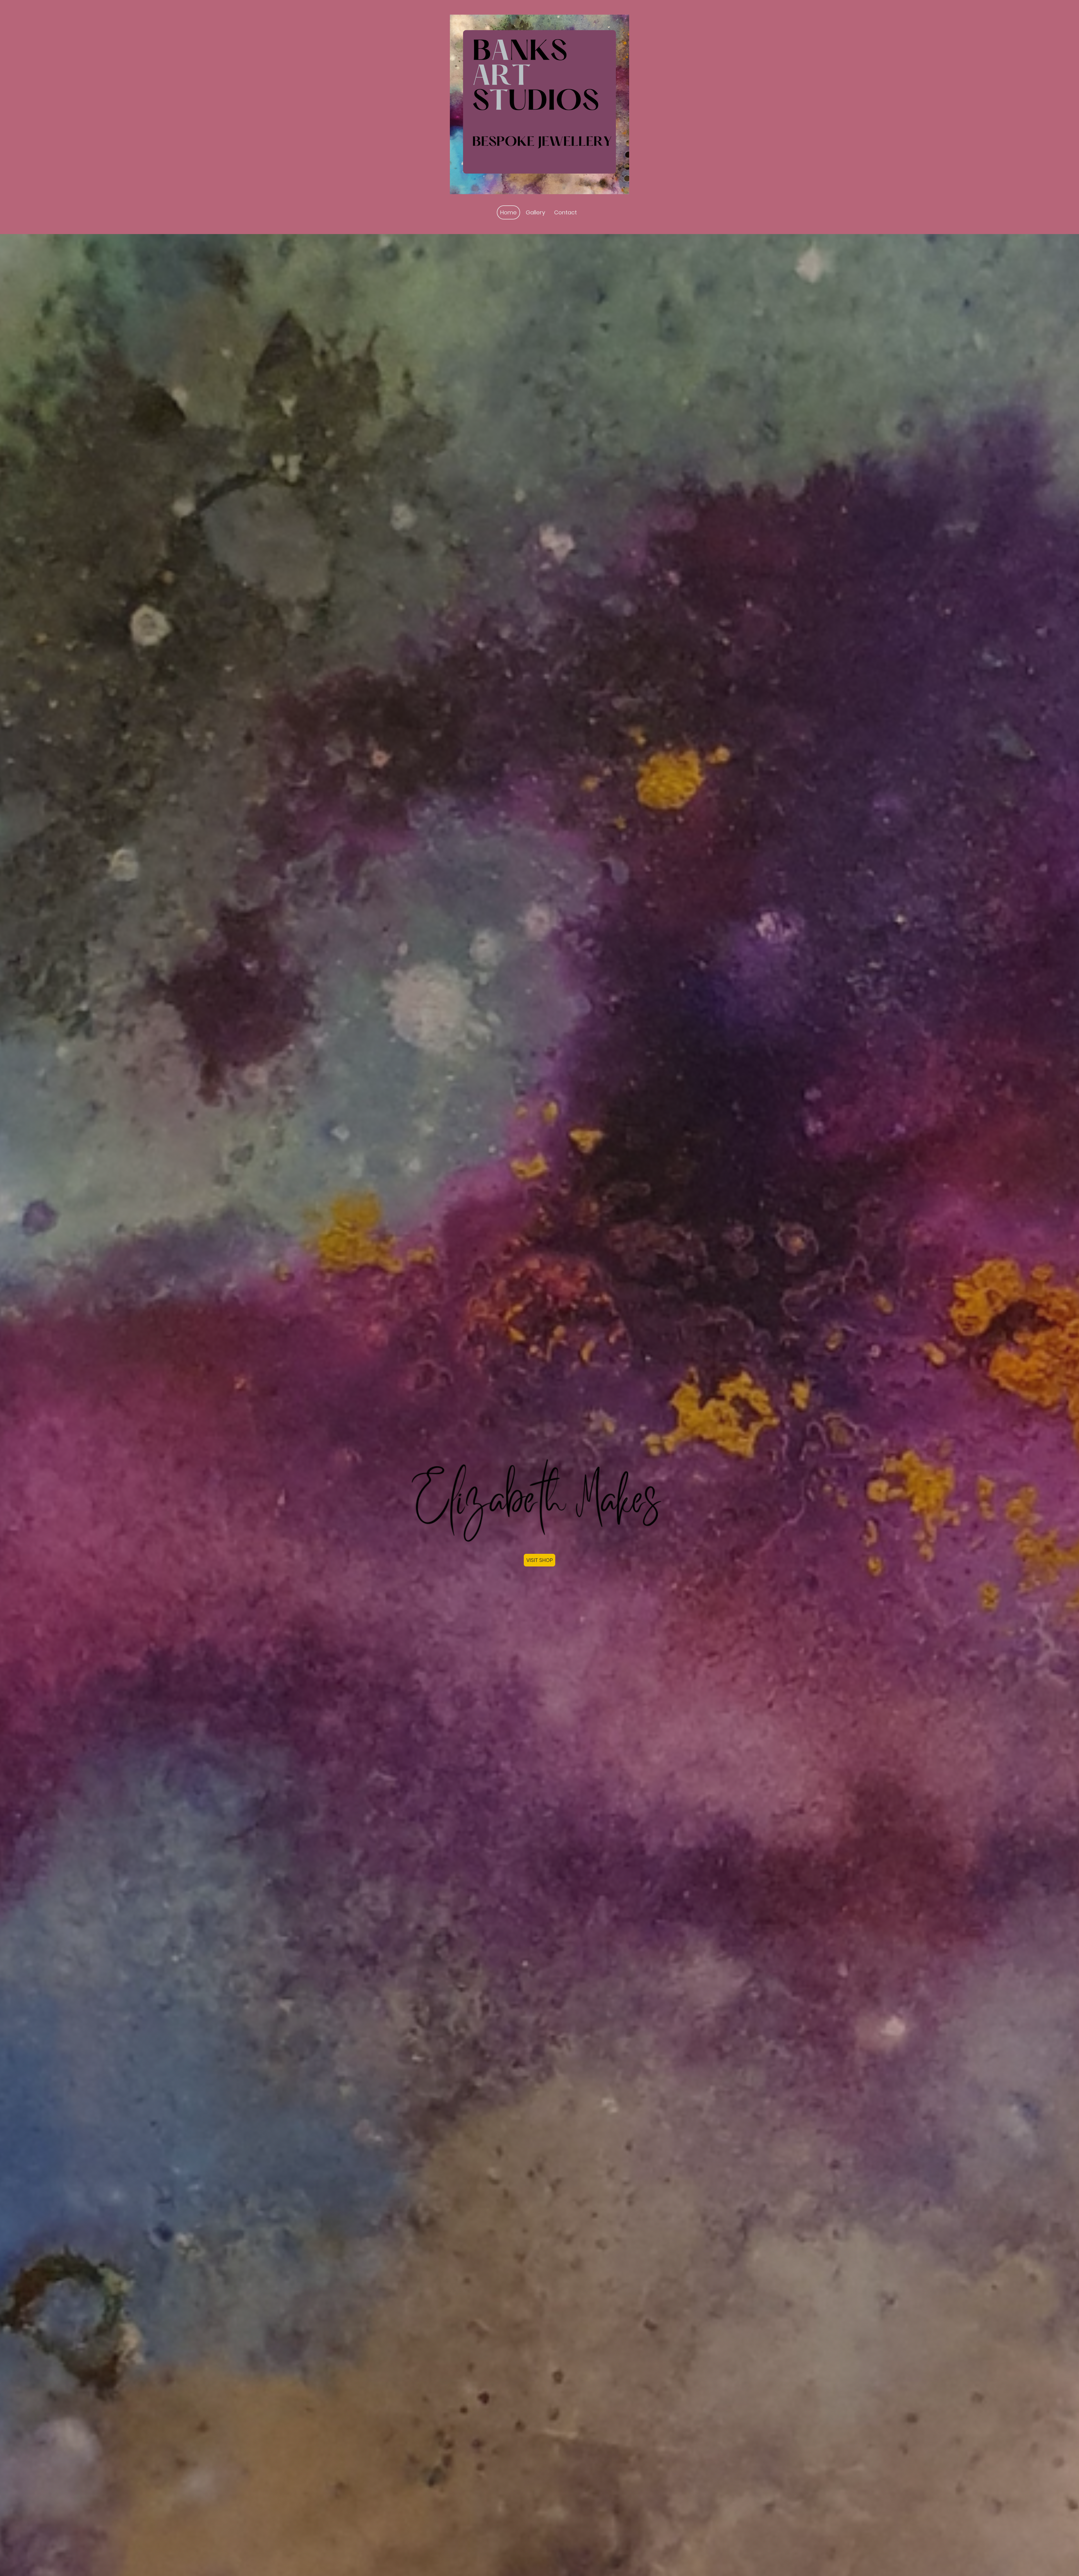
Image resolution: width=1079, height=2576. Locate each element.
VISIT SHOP (539, 1560)
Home (508, 212)
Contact (565, 212)
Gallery (535, 212)
